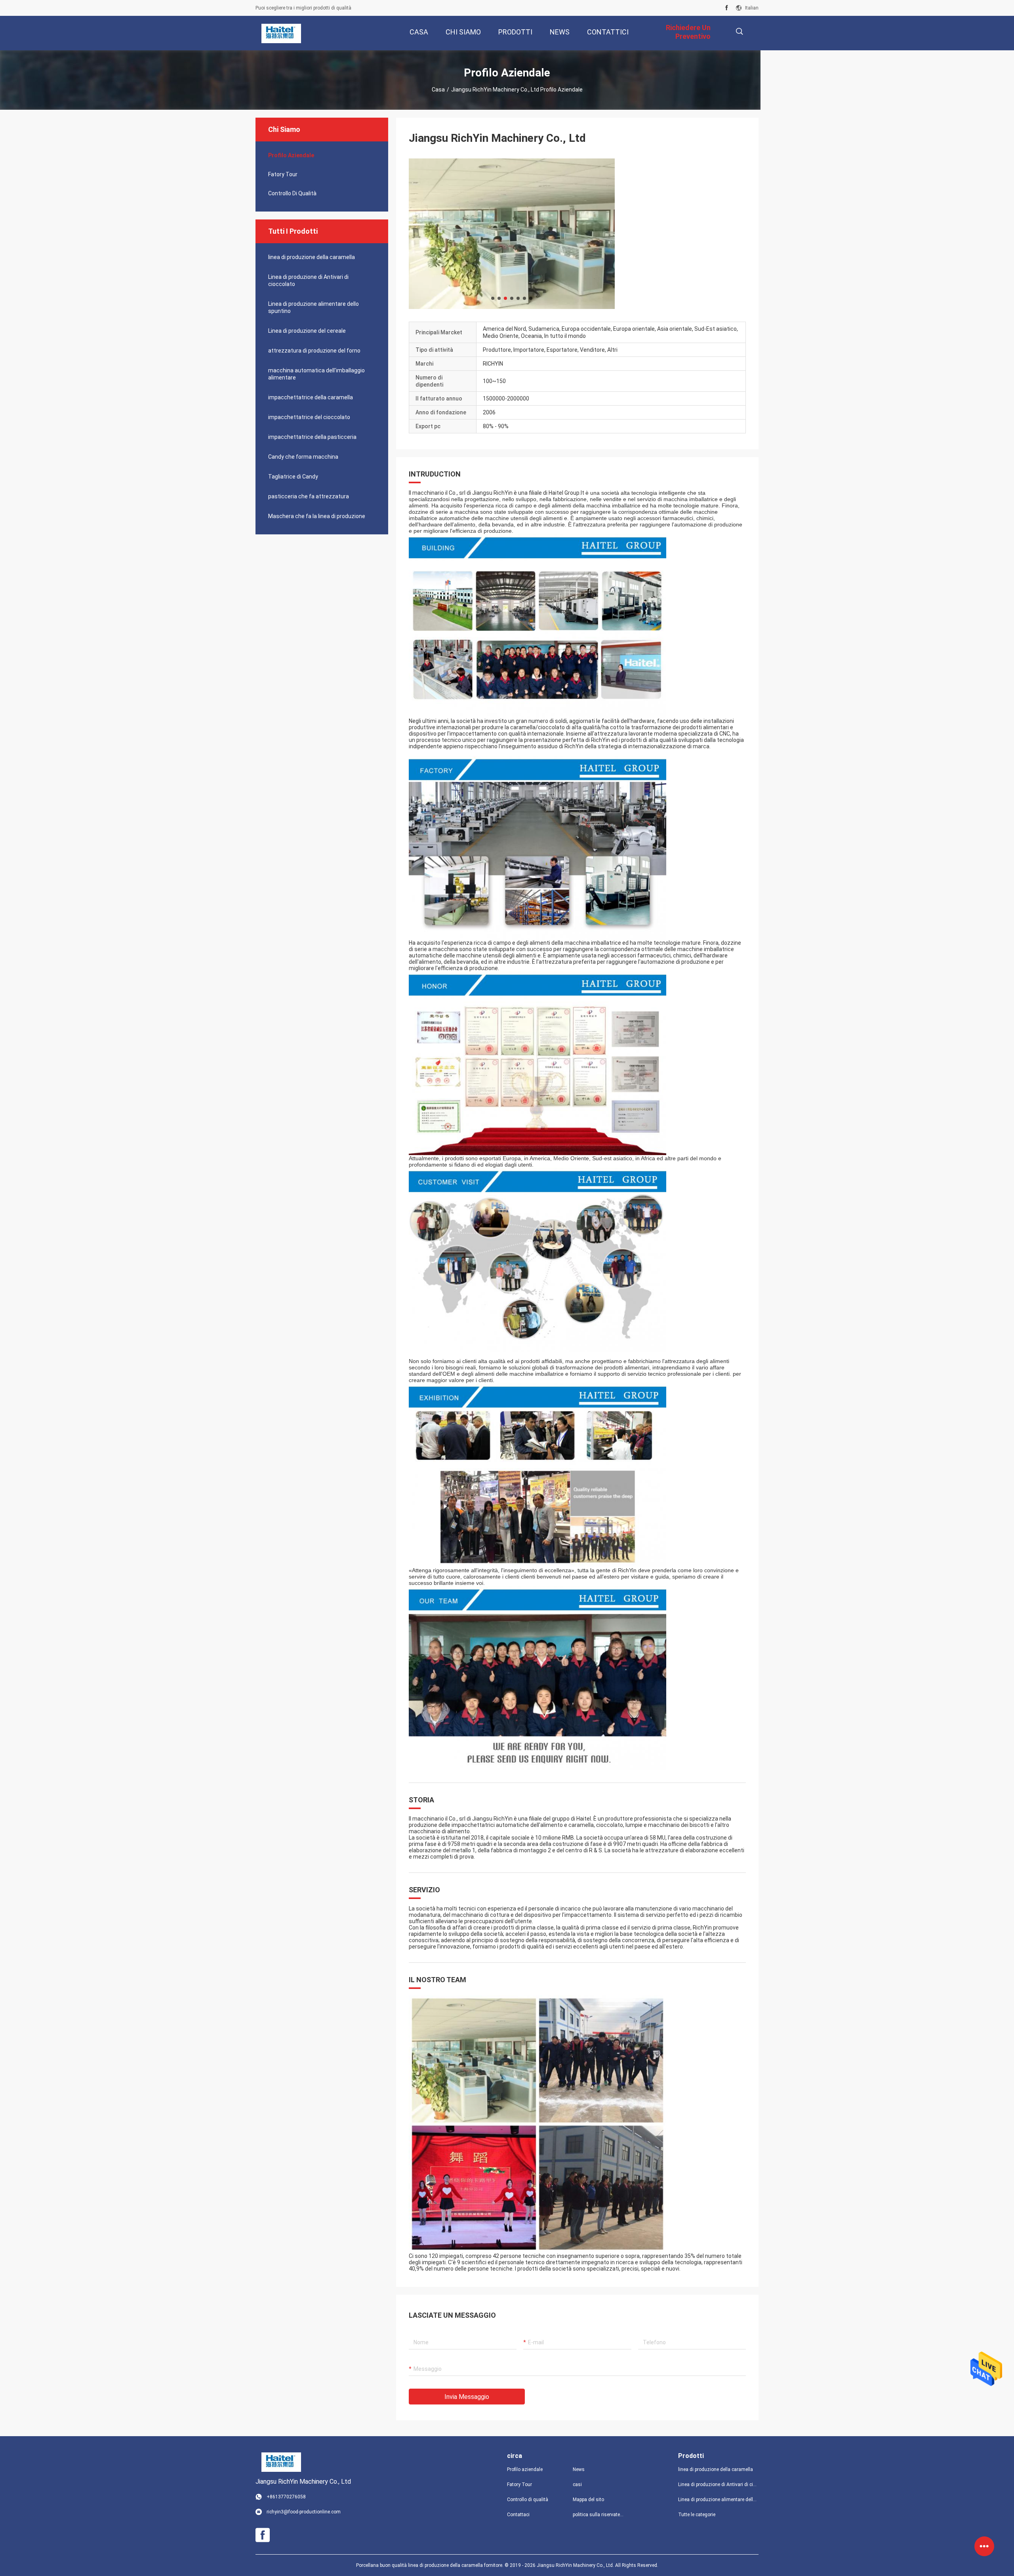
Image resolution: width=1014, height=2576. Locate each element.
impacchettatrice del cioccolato (309, 417)
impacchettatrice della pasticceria (312, 437)
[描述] (739, 31)
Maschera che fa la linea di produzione (317, 516)
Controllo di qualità (292, 193)
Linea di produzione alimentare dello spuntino (314, 307)
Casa (438, 90)
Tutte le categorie (697, 2515)
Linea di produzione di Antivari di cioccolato (308, 280)
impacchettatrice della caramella (311, 397)
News (579, 2469)
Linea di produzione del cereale (307, 331)
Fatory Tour (283, 174)
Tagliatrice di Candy (293, 477)
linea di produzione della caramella (312, 257)
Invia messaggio (467, 2397)
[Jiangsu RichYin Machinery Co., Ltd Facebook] (727, 8)
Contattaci (518, 2515)
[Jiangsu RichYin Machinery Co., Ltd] (281, 33)
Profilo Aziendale (291, 155)
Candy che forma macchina (303, 457)
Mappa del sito (588, 2500)
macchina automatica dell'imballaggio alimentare (316, 374)
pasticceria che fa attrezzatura (309, 496)
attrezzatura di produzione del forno (314, 351)
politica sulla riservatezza (599, 2515)
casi (577, 2484)
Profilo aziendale (525, 2469)
